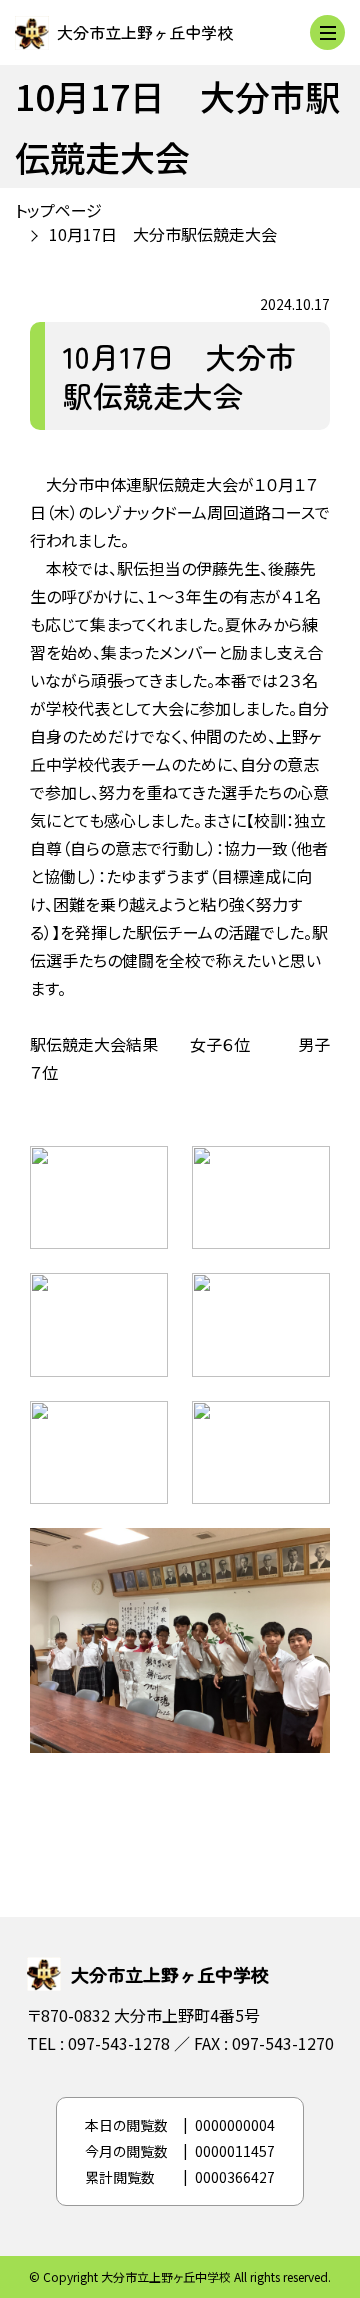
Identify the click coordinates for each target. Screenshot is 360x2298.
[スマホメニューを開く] (327, 32)
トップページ (58, 210)
